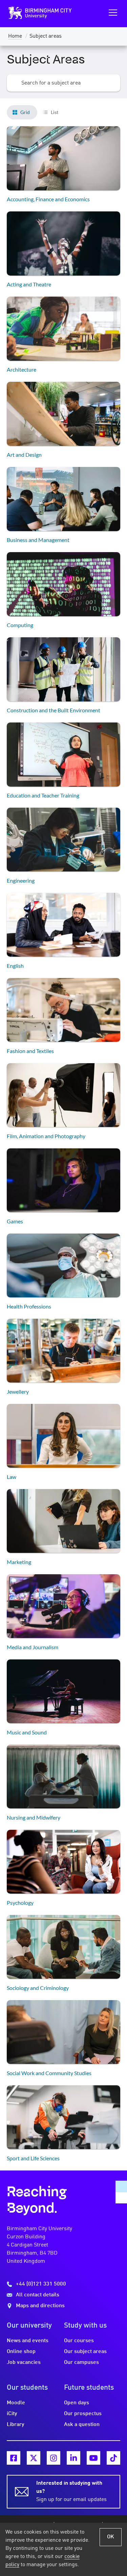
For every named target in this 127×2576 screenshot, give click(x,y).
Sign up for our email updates (71, 2492)
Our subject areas (85, 2352)
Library (16, 2425)
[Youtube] (93, 2458)
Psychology (20, 1903)
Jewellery (18, 1392)
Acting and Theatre (29, 284)
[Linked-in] (73, 2458)
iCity (12, 2414)
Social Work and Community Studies (49, 2073)
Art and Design (24, 455)
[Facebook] (14, 2458)
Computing (20, 625)
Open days (77, 2403)
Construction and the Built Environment (54, 710)
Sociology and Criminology (38, 1988)
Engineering (21, 880)
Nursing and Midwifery (34, 1817)
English (15, 966)
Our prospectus (83, 2414)
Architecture (22, 369)
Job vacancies (24, 2363)
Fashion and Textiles (30, 1051)
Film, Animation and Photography (46, 1136)
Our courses (79, 2341)
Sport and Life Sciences (33, 2158)
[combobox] (63, 83)
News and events (28, 2341)
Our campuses (81, 2363)
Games (15, 1221)
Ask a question (82, 2425)
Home (15, 36)
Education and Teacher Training (43, 795)
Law (12, 1477)
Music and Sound (27, 1732)
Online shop (21, 2352)
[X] (34, 2458)
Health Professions (29, 1306)
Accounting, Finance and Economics (48, 199)
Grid (25, 112)
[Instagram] (54, 2458)
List (55, 112)
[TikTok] (113, 2458)
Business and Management (38, 540)
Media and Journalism (33, 1647)
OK (111, 2537)
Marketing (19, 1562)
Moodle (16, 2403)
